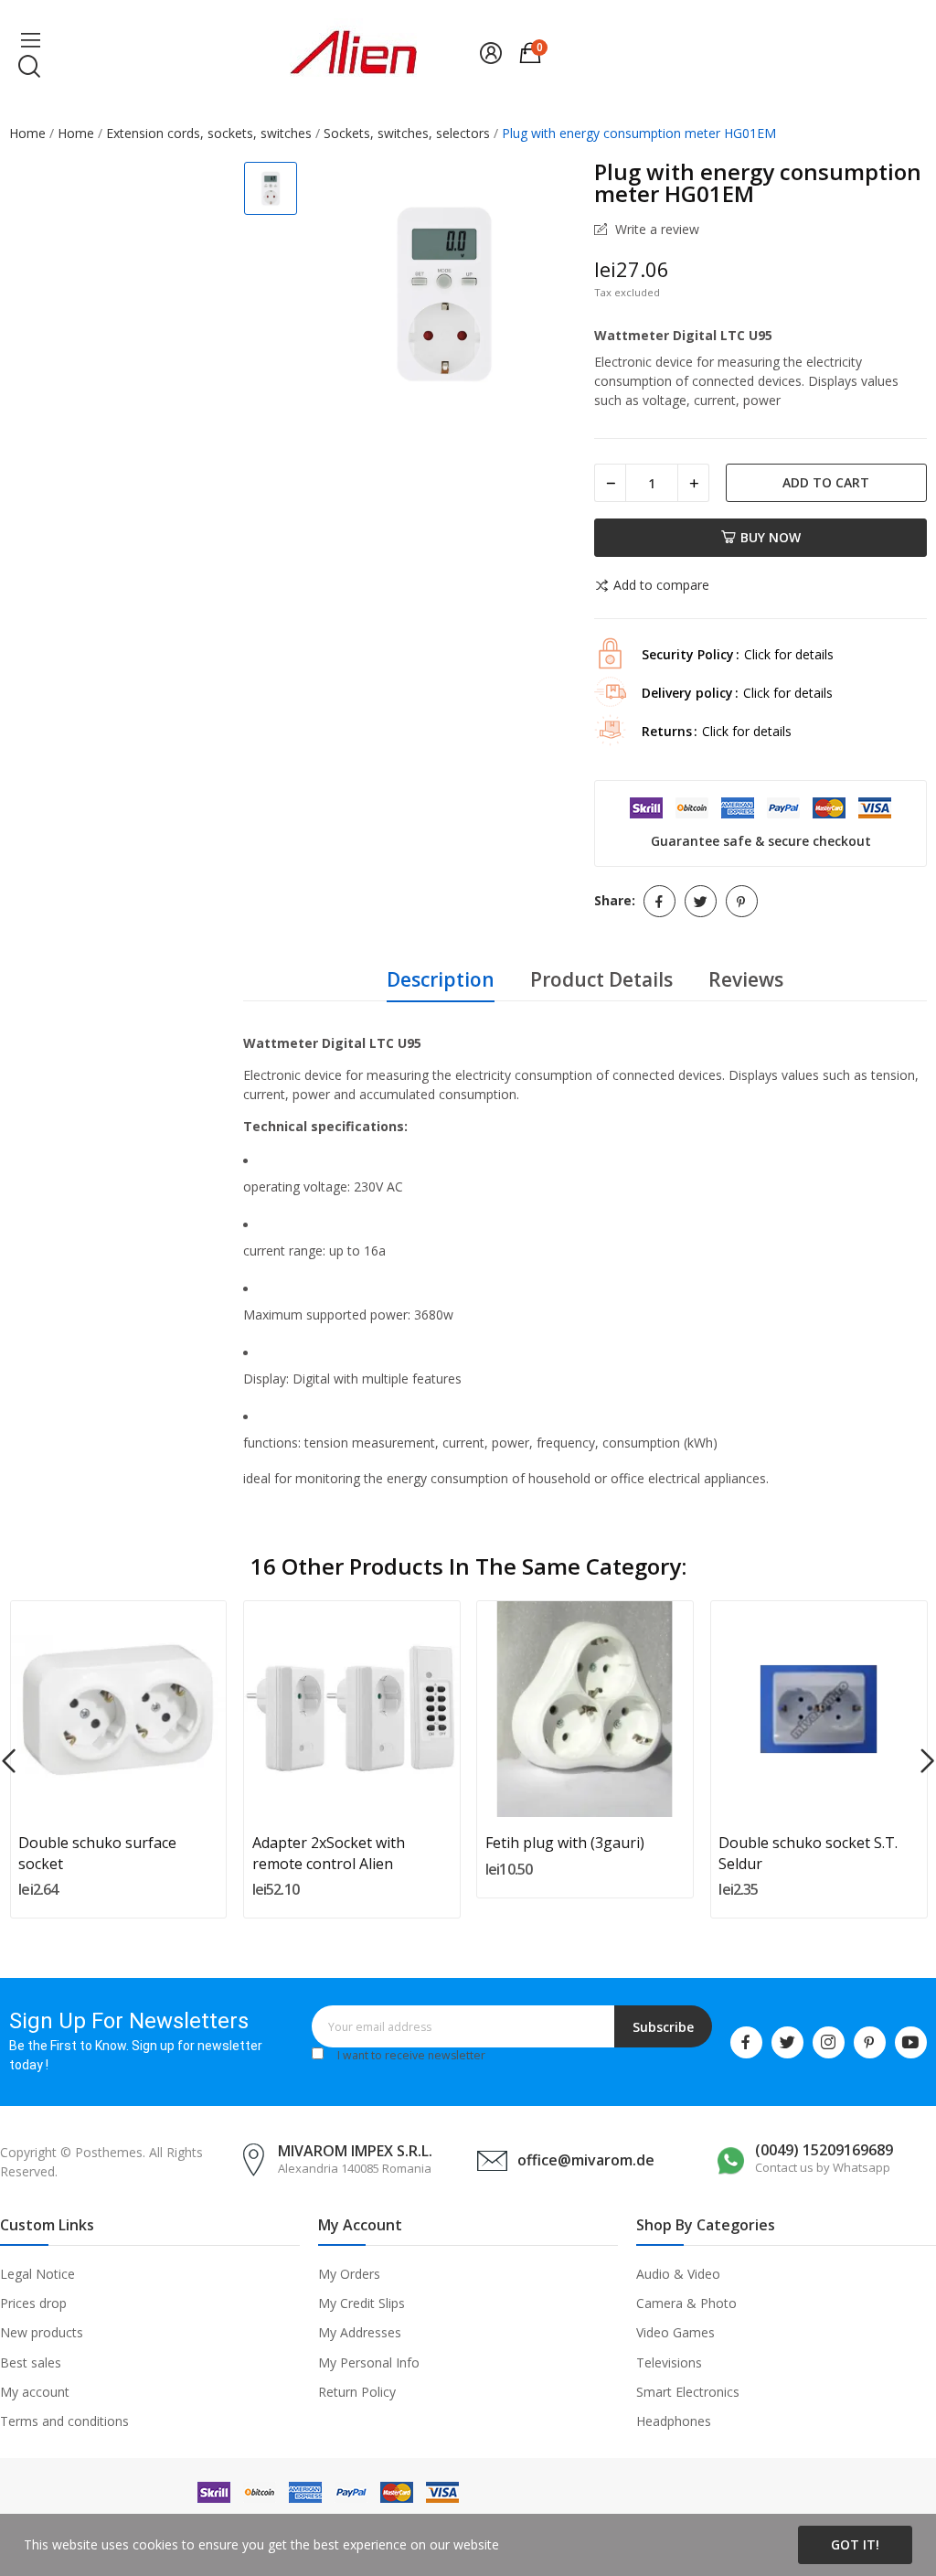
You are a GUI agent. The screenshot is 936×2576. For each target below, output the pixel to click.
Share (659, 901)
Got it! (855, 2544)
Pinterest (742, 901)
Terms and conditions (64, 2421)
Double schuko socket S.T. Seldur (808, 1853)
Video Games (675, 2332)
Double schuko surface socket (97, 1853)
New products (42, 2332)
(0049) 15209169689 (824, 2150)
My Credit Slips (362, 2303)
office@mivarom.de (586, 2160)
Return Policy (357, 2392)
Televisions (669, 2362)
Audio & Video (678, 2274)
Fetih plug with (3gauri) (565, 1843)
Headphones (674, 2421)
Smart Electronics (688, 2392)
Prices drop (33, 2303)
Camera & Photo (686, 2303)
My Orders (349, 2274)
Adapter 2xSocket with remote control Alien (329, 1853)
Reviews (746, 979)
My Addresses (360, 2332)
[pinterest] (870, 2042)
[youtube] (911, 2042)
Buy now (771, 537)
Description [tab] (441, 979)
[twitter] (787, 2042)
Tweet (701, 901)
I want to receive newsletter (411, 2055)
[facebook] (746, 2042)
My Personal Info (369, 2362)
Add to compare (661, 586)
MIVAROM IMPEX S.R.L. (355, 2151)
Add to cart (826, 482)
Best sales (31, 2362)
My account (35, 2392)
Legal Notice (37, 2274)
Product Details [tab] (601, 979)
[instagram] (829, 2042)
